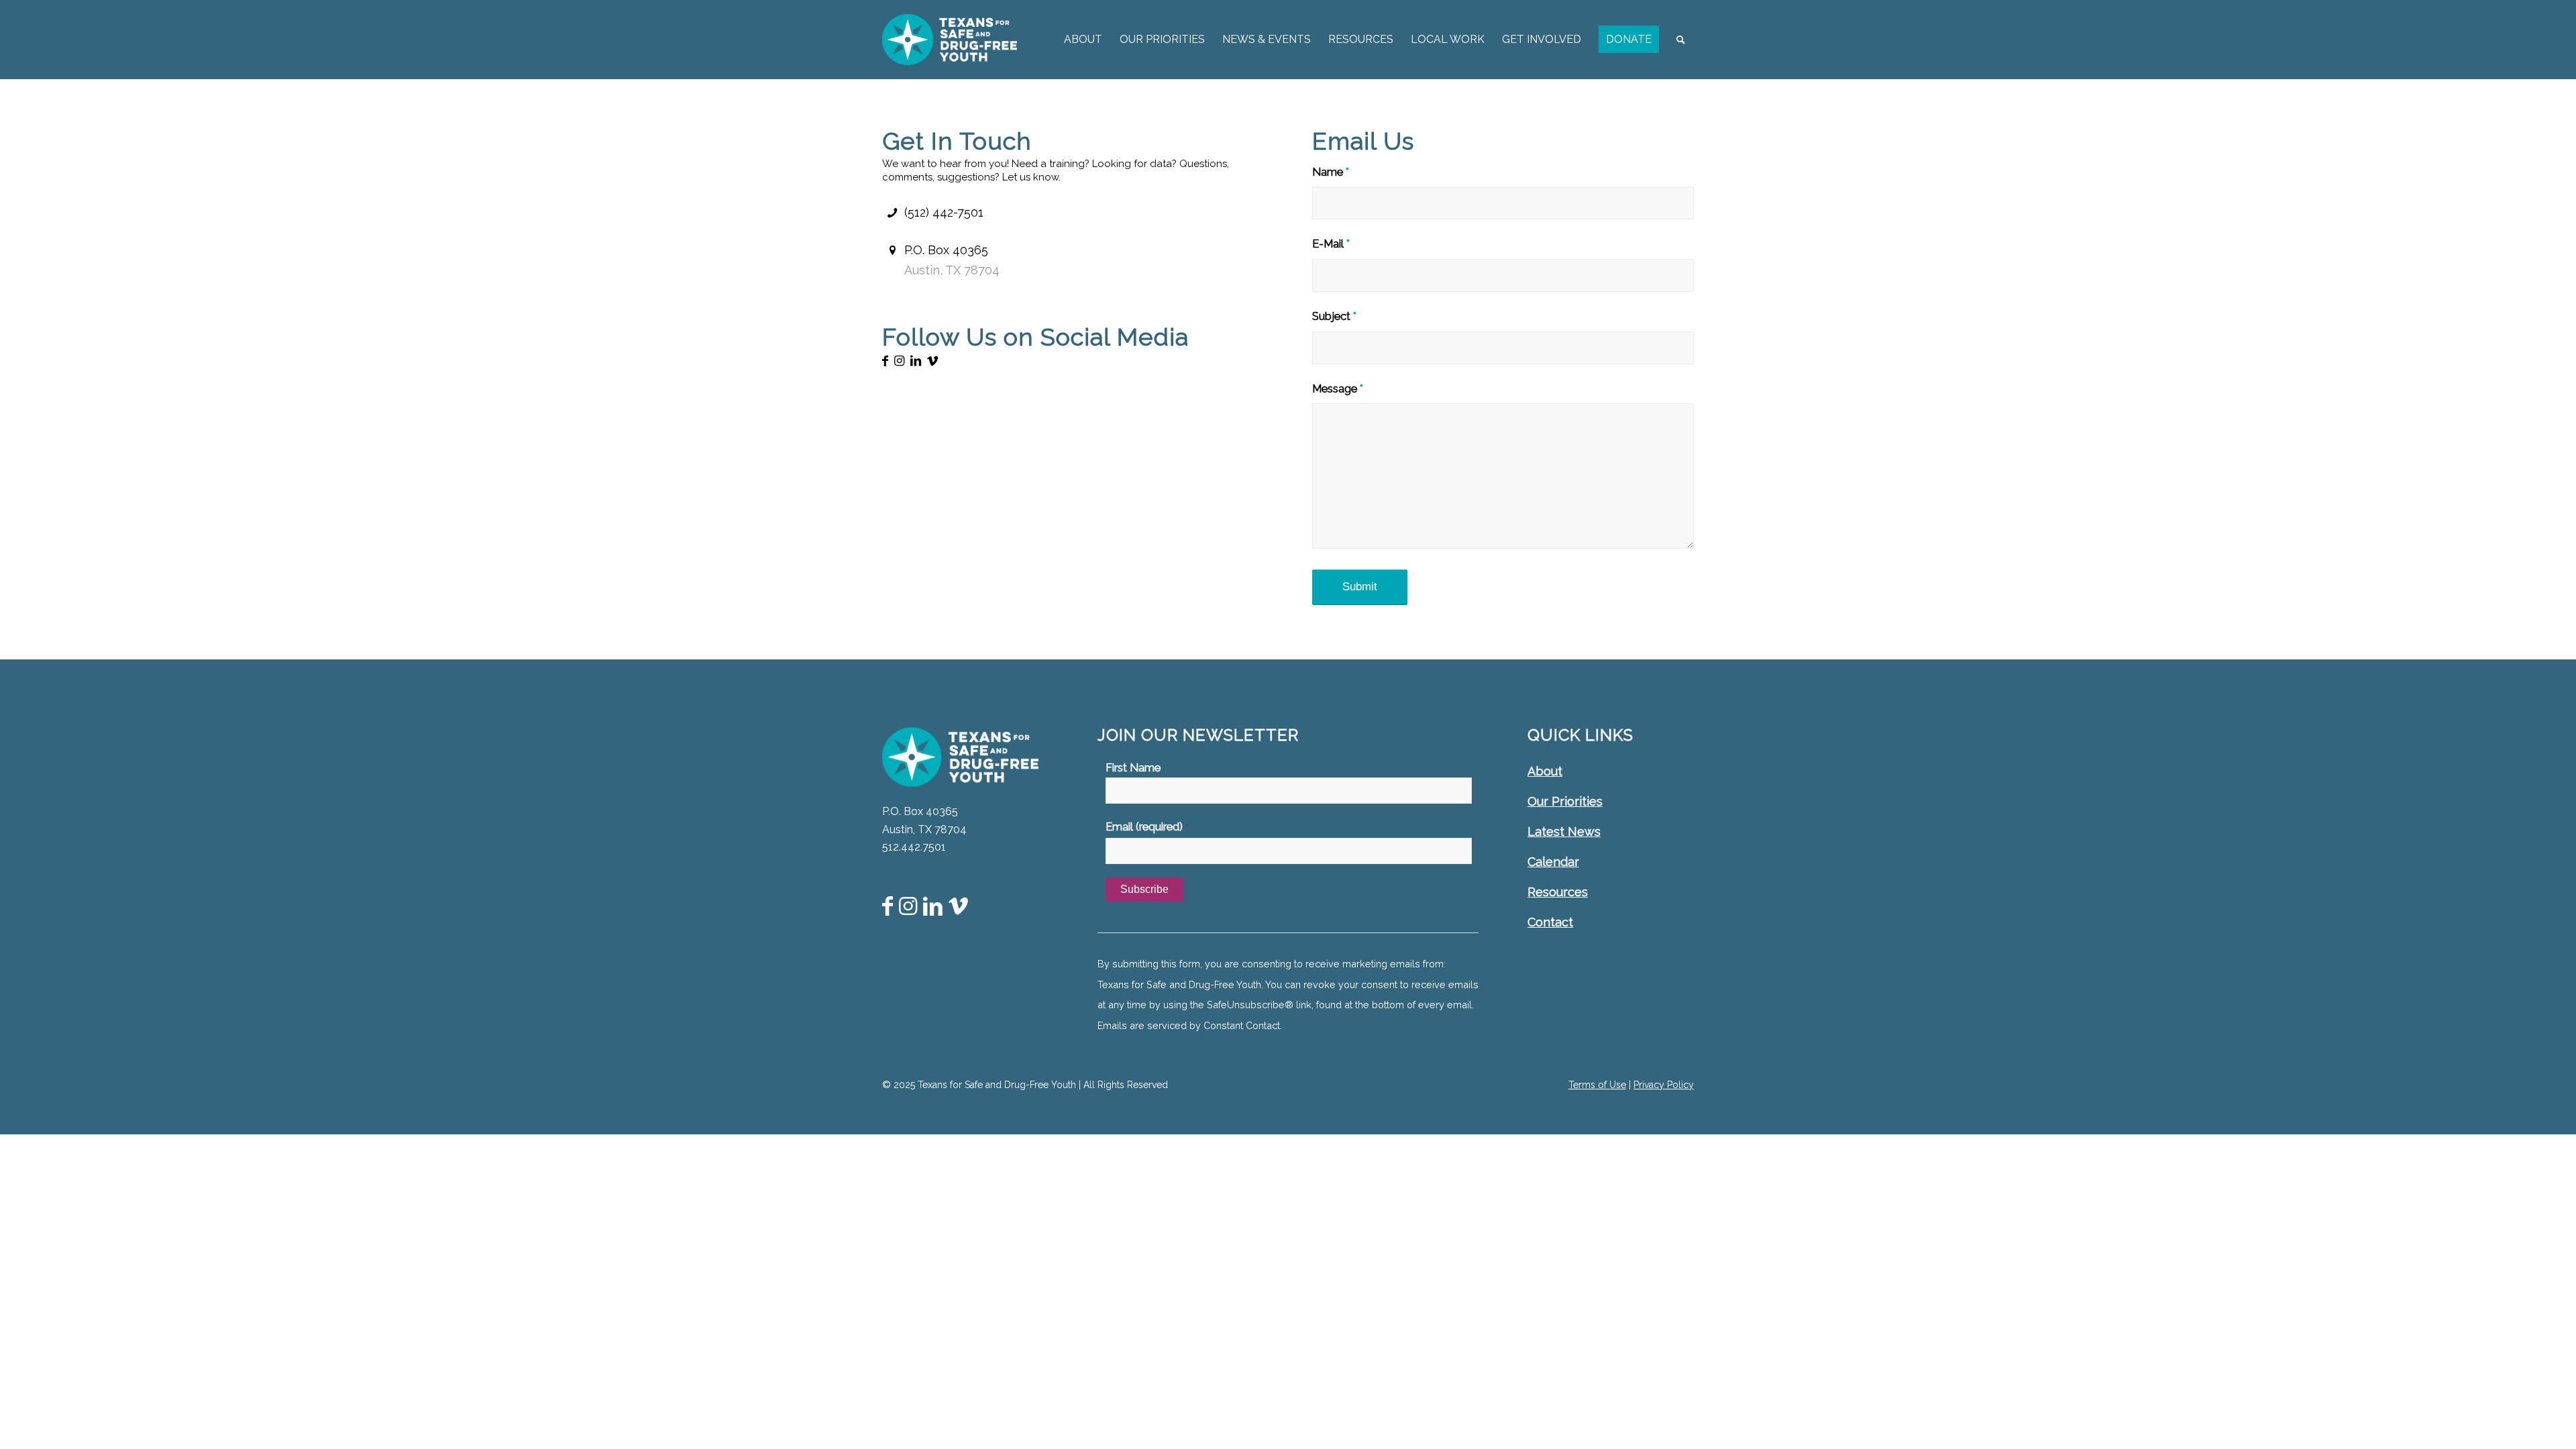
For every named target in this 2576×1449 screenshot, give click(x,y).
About (1545, 771)
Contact (1550, 922)
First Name (1133, 767)
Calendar (1553, 862)
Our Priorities (1565, 801)
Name (1331, 172)
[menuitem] (1083, 40)
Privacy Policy (1664, 1085)
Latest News (1564, 831)
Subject (1334, 316)
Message (1338, 388)
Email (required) (1147, 826)
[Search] (1681, 40)
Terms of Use (1597, 1085)
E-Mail (1331, 244)
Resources (1558, 892)
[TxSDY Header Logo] (950, 40)
